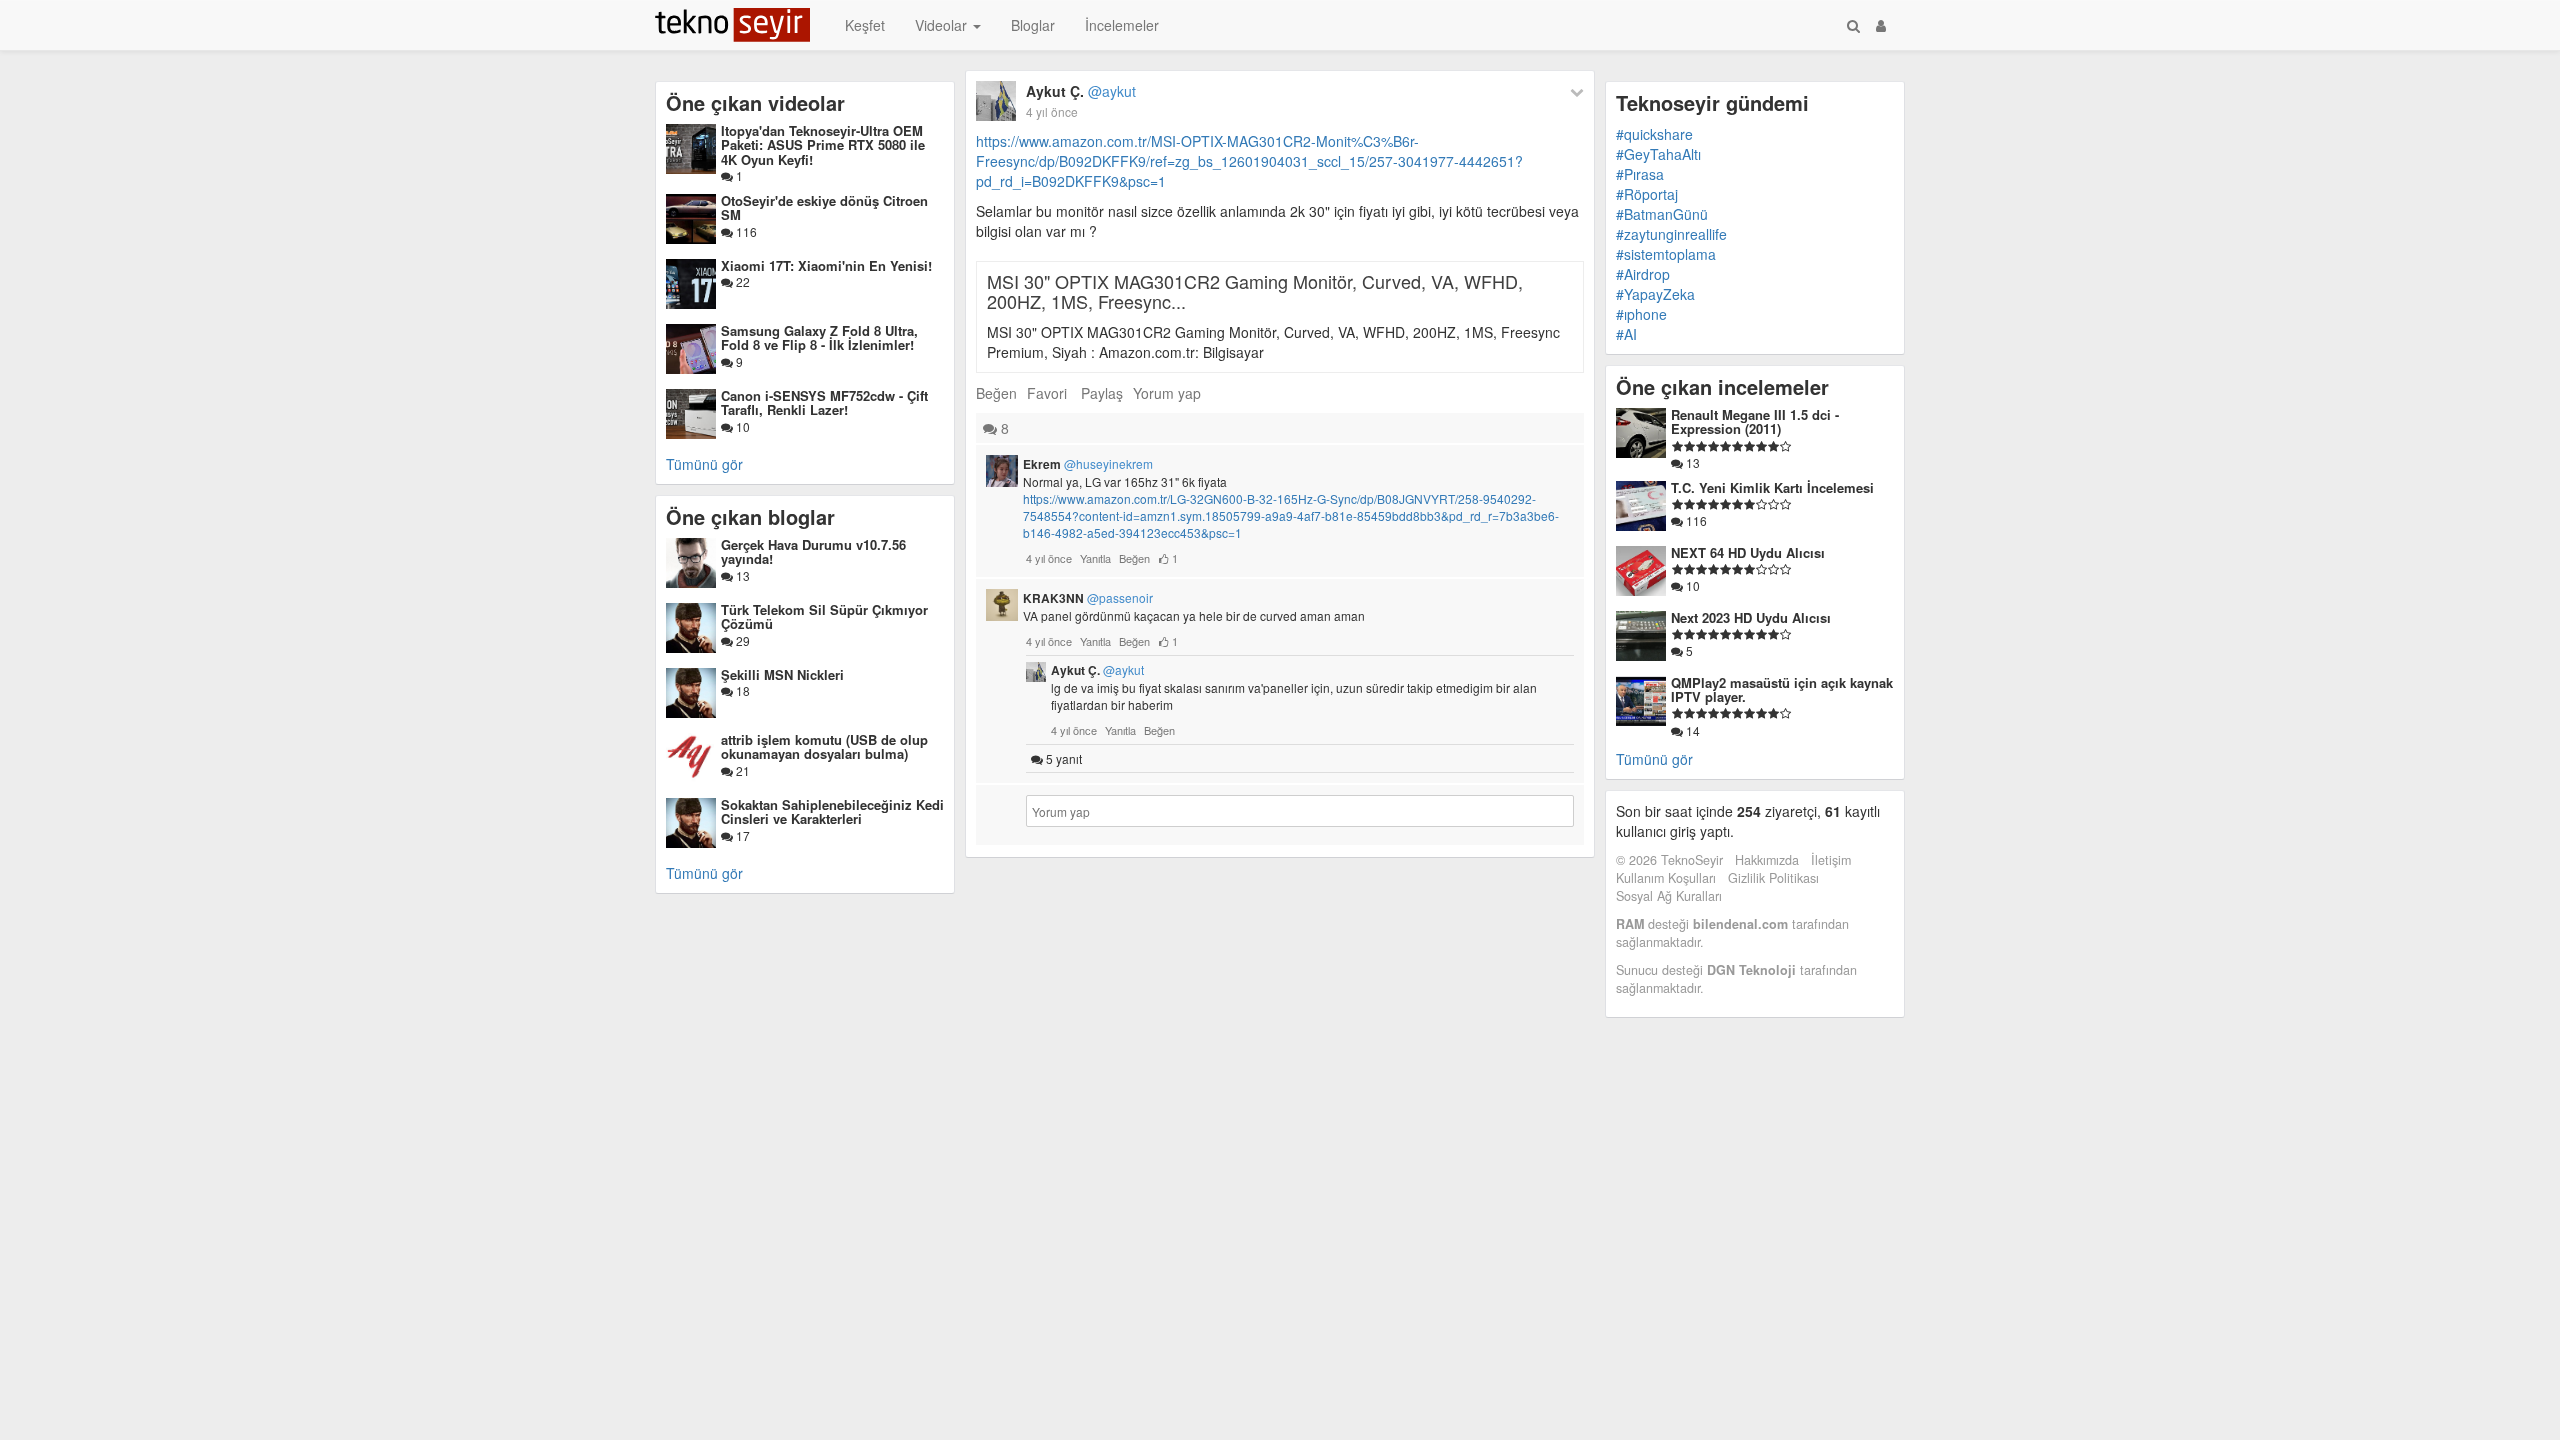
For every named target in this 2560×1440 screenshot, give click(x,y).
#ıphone (1641, 314)
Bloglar (1033, 25)
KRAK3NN (1088, 598)
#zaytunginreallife (1671, 234)
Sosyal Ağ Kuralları (1669, 896)
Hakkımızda (1767, 860)
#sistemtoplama (1666, 254)
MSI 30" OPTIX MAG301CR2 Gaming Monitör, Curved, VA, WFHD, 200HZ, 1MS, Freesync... (1255, 291)
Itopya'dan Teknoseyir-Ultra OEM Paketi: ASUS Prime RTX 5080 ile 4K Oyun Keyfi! (823, 145)
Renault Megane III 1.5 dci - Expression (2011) (1755, 421)
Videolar (943, 25)
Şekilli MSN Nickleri (782, 674)
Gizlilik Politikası (1773, 878)
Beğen (996, 393)
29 (741, 640)
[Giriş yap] (1881, 25)
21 (741, 770)
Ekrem (1088, 464)
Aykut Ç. (1081, 91)
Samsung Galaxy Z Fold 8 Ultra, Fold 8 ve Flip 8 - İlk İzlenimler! (819, 337)
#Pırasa (1640, 174)
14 (1691, 730)
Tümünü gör (704, 464)
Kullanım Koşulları (1666, 878)
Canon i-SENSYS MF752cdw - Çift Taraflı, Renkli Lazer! (824, 402)
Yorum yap (1167, 393)
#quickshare (1654, 134)
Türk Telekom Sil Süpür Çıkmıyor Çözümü (824, 616)
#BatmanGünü (1662, 214)
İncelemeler (1122, 25)
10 (741, 426)
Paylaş (1102, 393)
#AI (1626, 334)
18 (741, 690)
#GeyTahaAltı (1658, 154)
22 (741, 281)
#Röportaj (1647, 194)
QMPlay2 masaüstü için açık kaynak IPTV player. (1782, 689)
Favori (1047, 393)
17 (741, 835)
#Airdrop (1643, 274)
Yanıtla (1095, 558)
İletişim (1831, 860)
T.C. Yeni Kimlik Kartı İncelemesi (1772, 487)
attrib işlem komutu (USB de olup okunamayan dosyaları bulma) (824, 746)
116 (745, 231)
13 (741, 575)
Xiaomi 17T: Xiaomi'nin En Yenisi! (826, 265)
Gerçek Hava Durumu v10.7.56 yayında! (813, 551)
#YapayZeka (1655, 294)
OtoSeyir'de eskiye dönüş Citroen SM (824, 207)
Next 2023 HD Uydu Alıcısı (1751, 617)
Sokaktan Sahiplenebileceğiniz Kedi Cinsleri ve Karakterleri (832, 811)
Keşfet (865, 25)
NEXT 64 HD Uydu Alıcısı (1748, 552)
